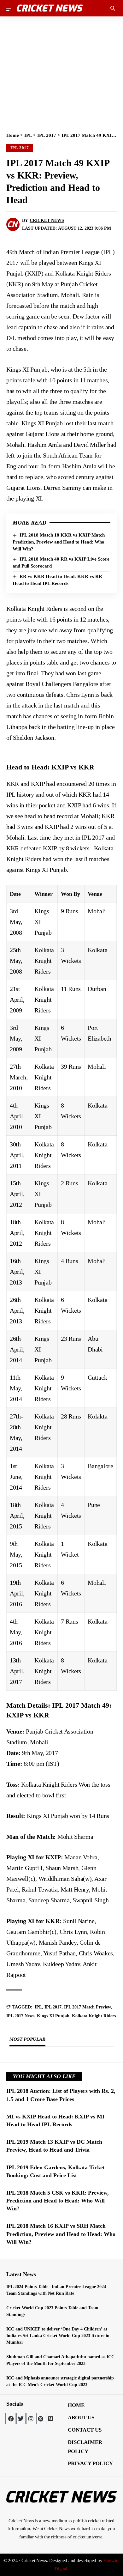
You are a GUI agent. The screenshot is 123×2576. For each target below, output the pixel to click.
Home (13, 135)
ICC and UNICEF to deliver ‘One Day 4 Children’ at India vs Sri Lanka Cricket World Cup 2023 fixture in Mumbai (58, 2336)
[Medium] (50, 2419)
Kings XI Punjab (53, 2016)
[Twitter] (21, 2419)
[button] (12, 8)
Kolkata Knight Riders (94, 2016)
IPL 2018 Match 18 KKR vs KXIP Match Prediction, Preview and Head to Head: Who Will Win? (59, 542)
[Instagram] (31, 2419)
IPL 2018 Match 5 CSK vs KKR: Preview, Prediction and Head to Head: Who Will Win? (58, 2201)
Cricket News (47, 220)
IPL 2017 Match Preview (88, 2007)
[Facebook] (11, 2419)
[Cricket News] (50, 8)
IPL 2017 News (20, 2016)
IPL (28, 135)
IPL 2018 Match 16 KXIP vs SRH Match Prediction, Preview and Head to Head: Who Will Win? (61, 2234)
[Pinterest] (41, 2419)
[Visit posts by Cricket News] (13, 224)
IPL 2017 (47, 135)
